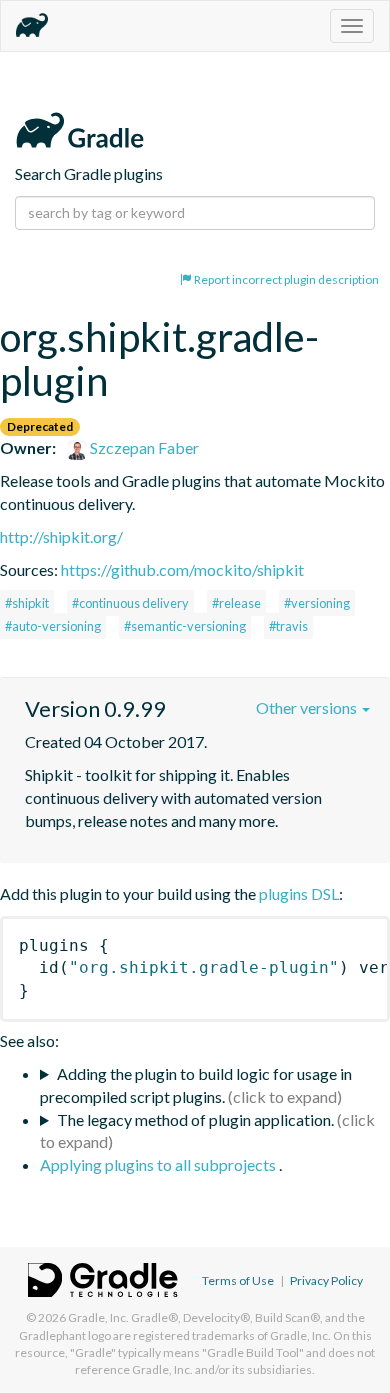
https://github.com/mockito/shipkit (182, 569)
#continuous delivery (130, 603)
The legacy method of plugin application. (195, 1119)
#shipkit (27, 603)
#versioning (317, 603)
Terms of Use (238, 1280)
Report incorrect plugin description (285, 279)
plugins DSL (299, 893)
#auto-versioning (53, 626)
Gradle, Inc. (98, 1317)
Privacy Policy (326, 1280)
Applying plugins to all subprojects (159, 1164)
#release (236, 603)
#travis (288, 626)
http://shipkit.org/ (61, 536)
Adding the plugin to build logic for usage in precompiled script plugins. (196, 1085)
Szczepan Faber (143, 447)
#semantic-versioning (185, 626)
